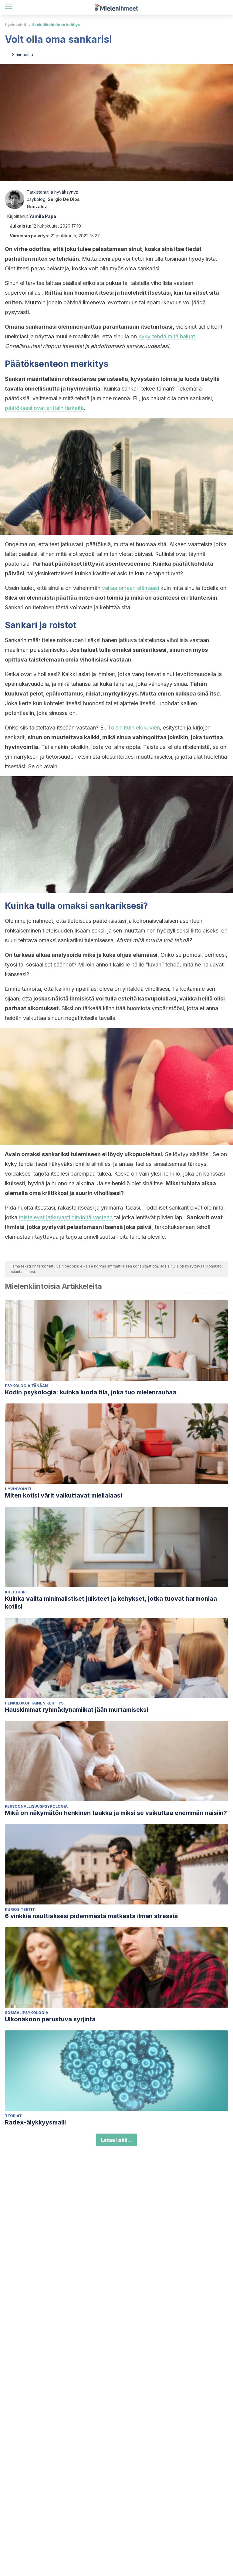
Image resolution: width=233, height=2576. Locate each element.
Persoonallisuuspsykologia (36, 1806)
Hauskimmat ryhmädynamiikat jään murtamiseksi (76, 1710)
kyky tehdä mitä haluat (167, 336)
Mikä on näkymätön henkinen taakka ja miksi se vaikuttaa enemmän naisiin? (116, 1813)
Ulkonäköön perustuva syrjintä (50, 2019)
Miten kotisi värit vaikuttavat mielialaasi (63, 1495)
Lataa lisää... (116, 2140)
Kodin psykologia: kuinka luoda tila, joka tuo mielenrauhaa (91, 1392)
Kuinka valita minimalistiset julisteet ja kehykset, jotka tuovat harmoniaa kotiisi (111, 1603)
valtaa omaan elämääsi (130, 588)
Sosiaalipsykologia (27, 2013)
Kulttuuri (16, 1592)
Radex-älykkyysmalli (35, 2122)
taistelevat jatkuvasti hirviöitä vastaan (66, 1217)
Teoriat (13, 2116)
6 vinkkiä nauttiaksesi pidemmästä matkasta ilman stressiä (91, 1916)
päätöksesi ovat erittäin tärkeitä (44, 408)
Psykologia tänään (26, 1386)
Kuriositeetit (20, 1909)
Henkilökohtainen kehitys (56, 25)
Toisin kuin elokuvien (134, 728)
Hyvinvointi (15, 25)
